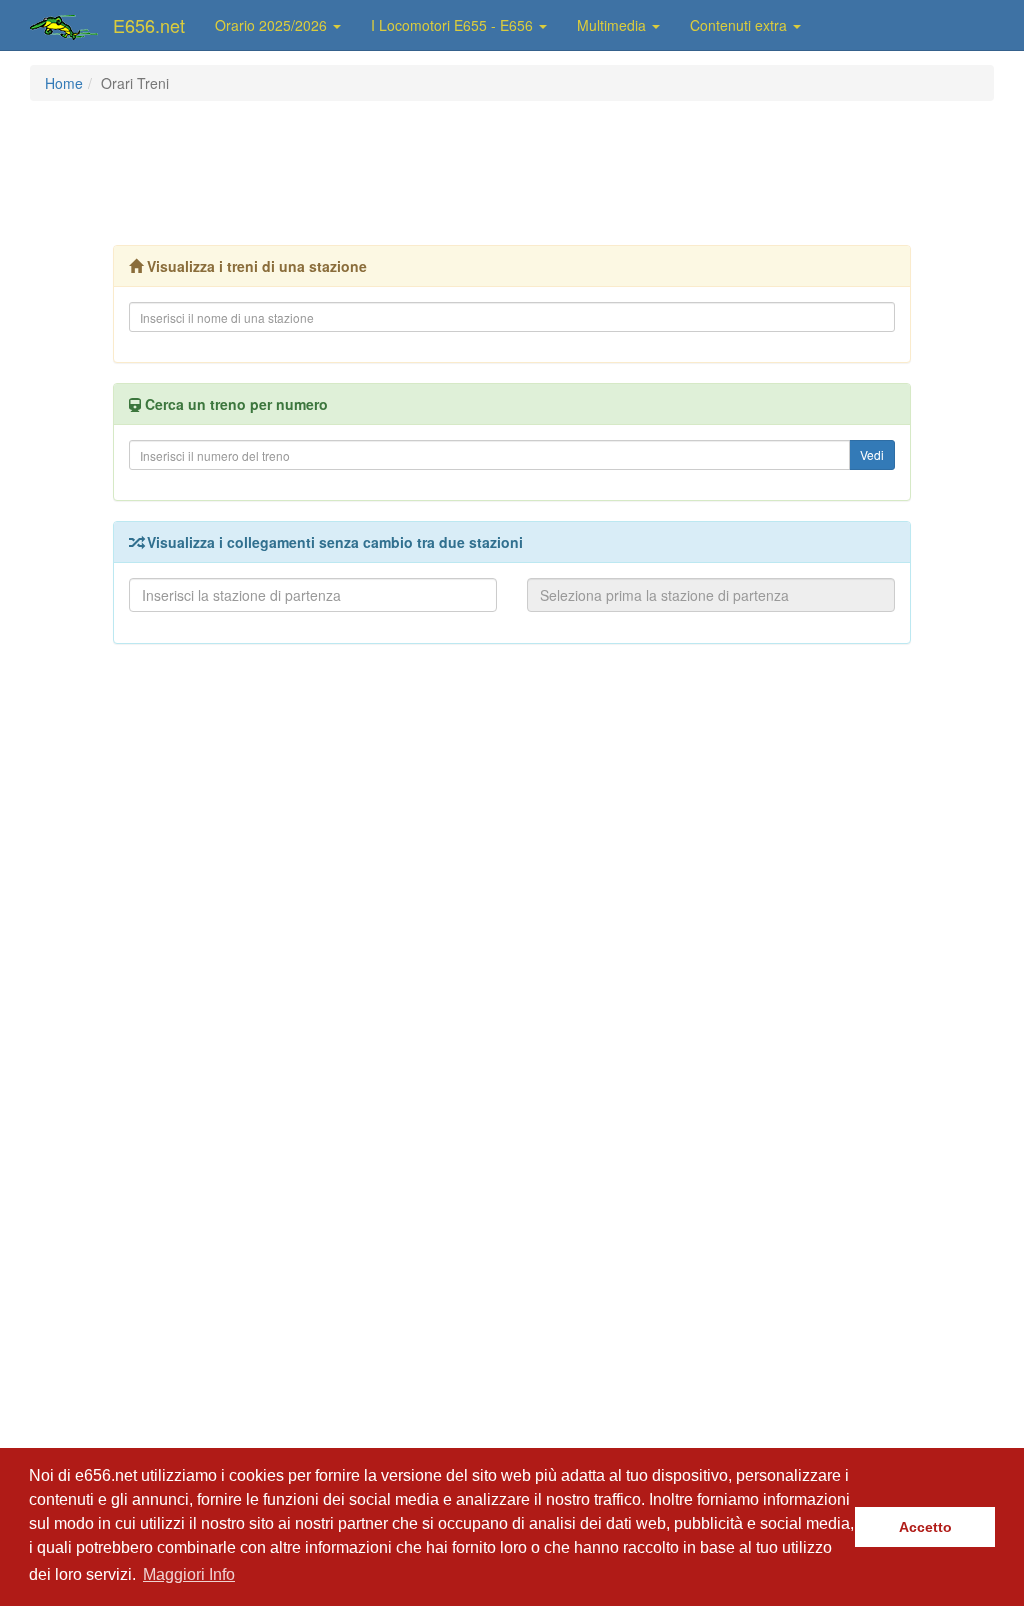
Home (64, 83)
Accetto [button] (925, 1527)
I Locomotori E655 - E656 (454, 25)
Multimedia (613, 25)
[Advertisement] (512, 171)
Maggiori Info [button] (189, 1574)
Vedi (872, 454)
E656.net (149, 25)
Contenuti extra (740, 25)
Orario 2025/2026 (273, 25)
